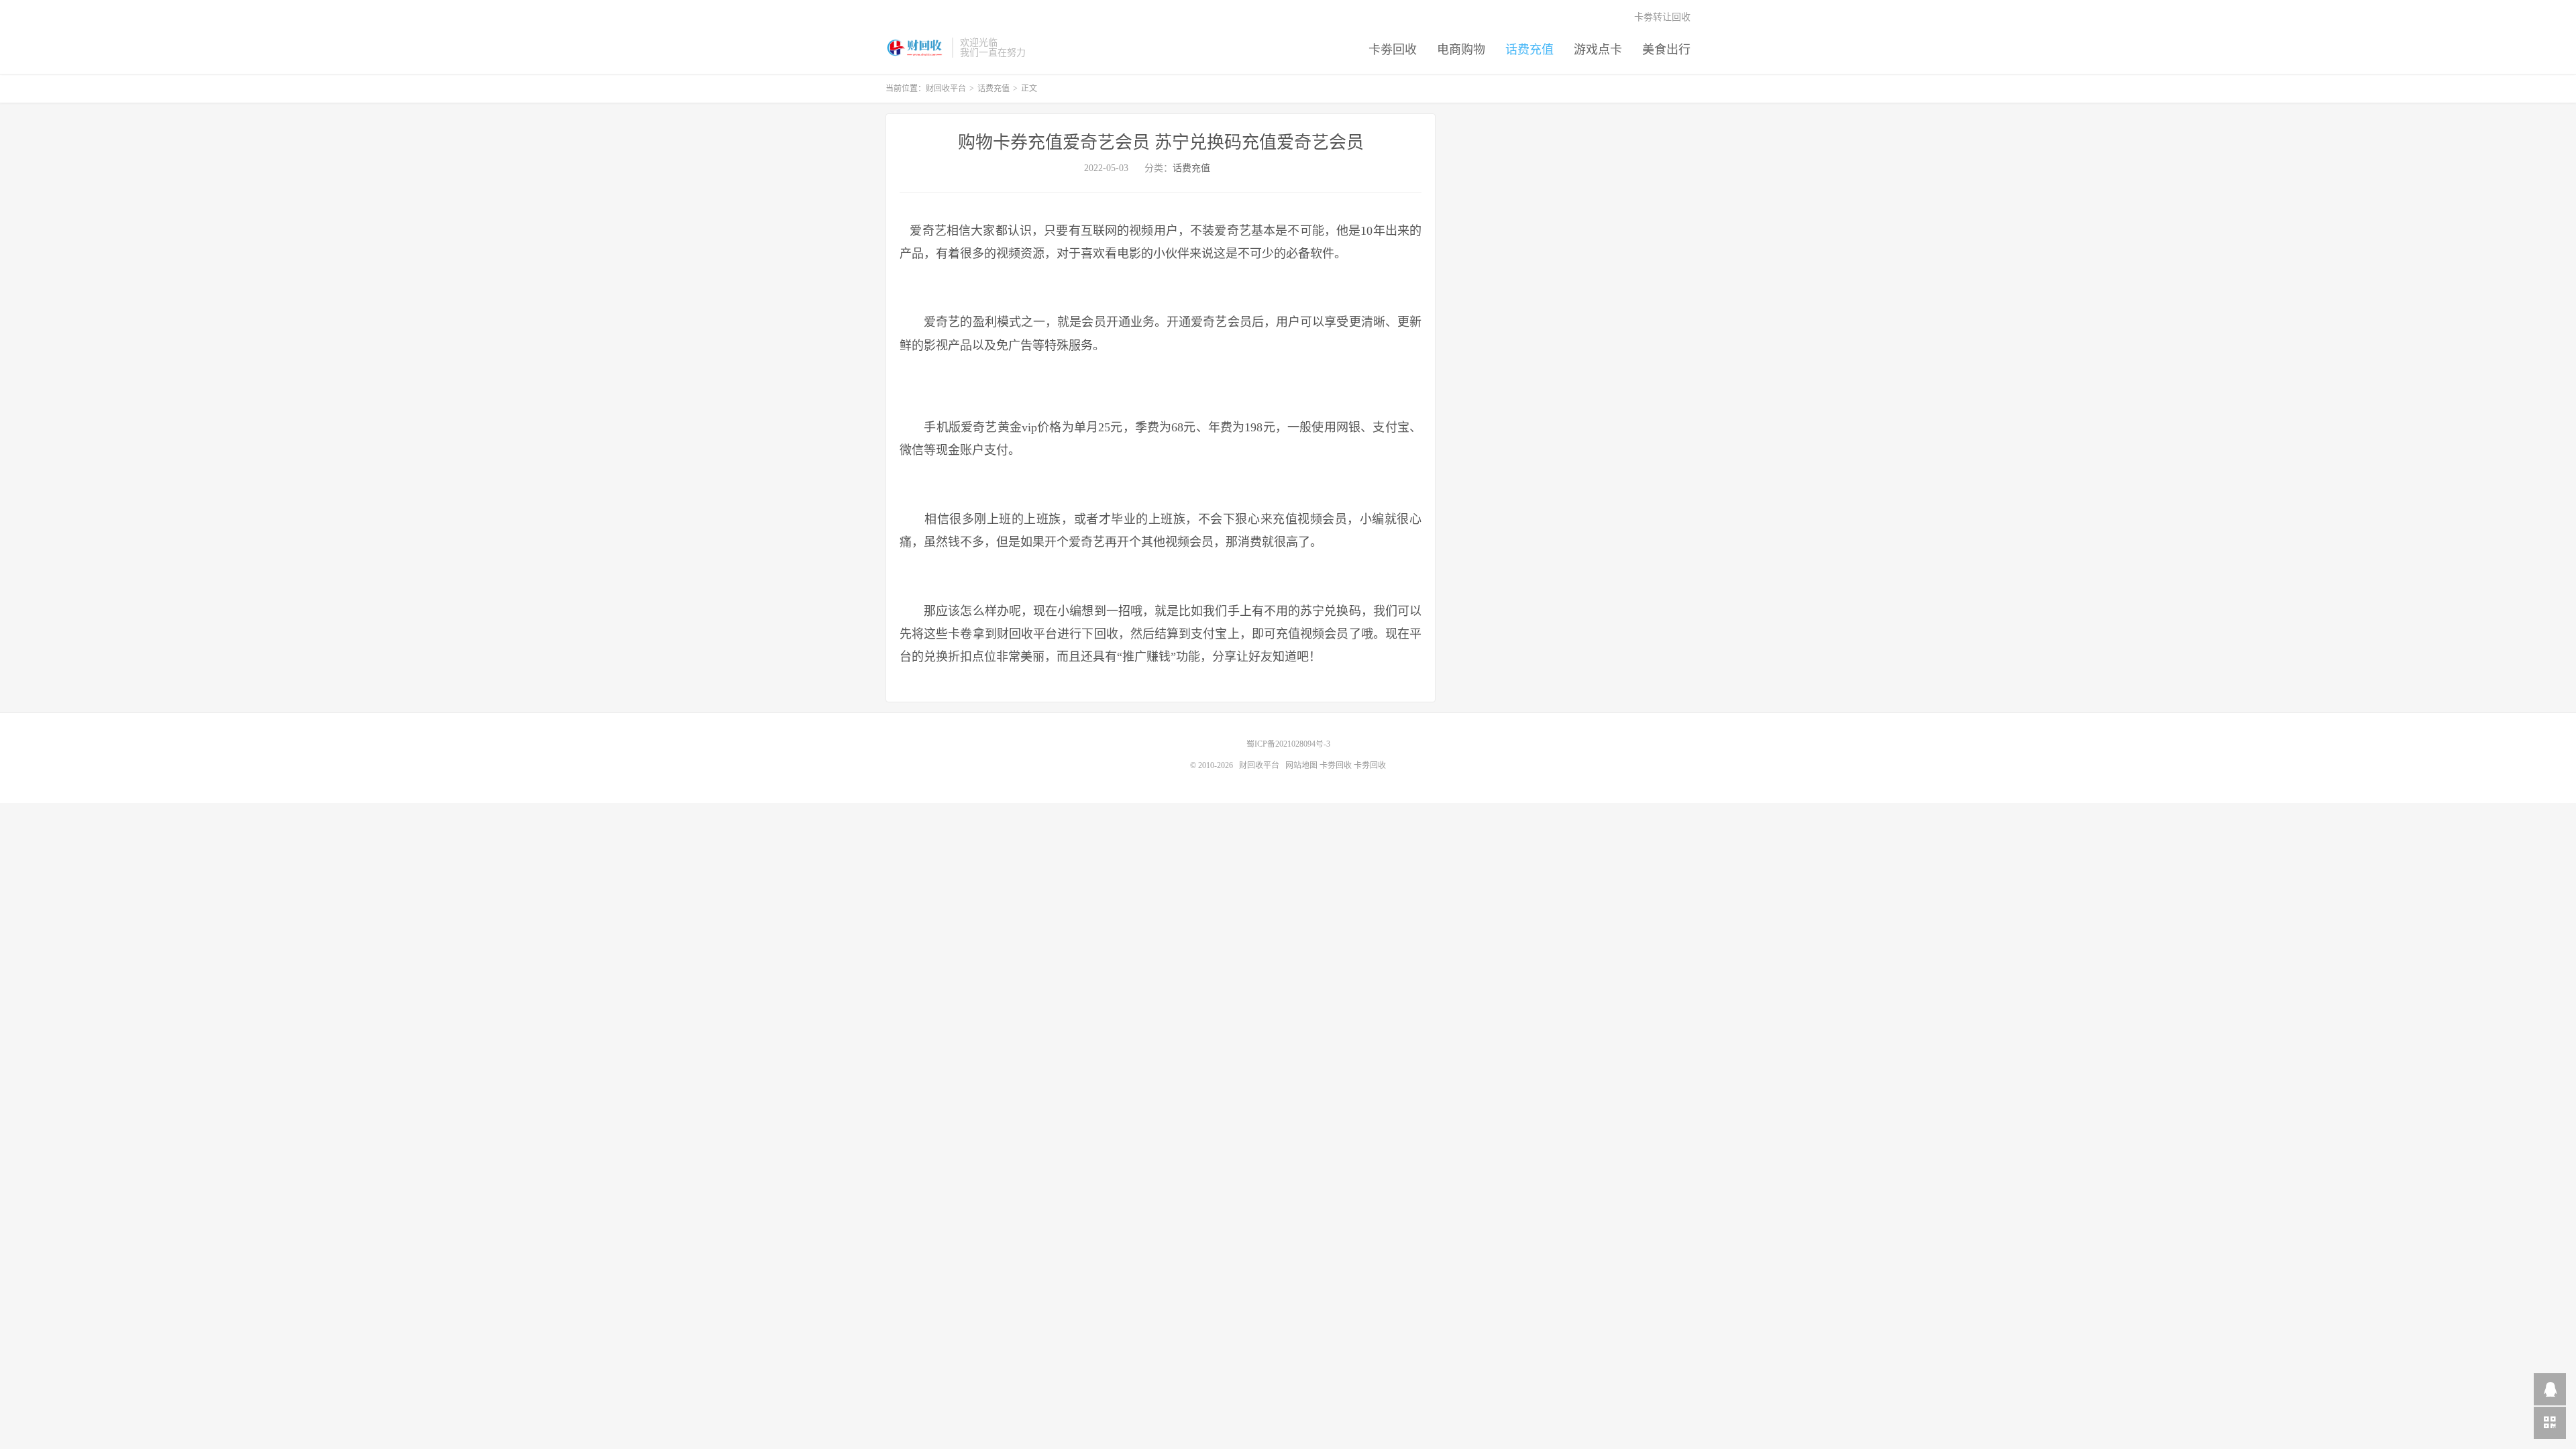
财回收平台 (915, 48)
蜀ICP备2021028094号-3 (1288, 744)
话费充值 (1529, 50)
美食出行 (1666, 50)
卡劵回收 (1393, 50)
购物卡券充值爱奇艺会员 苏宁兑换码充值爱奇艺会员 (1161, 143)
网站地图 (1301, 765)
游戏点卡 (1598, 50)
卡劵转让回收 (1662, 17)
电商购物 (1461, 50)
